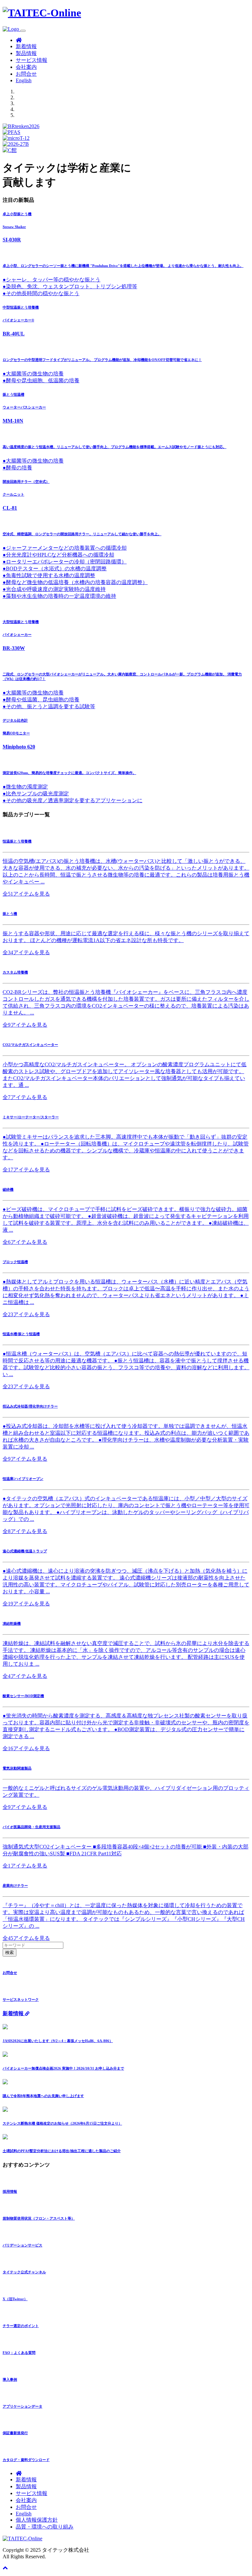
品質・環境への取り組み (45, 2527)
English (24, 80)
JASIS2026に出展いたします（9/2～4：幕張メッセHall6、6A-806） (58, 2041)
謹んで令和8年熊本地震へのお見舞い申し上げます (43, 2096)
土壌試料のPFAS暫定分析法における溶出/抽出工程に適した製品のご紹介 (62, 2151)
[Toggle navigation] (23, 31)
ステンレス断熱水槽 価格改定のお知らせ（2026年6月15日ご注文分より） (62, 2123)
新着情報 (26, 46)
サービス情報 (31, 60)
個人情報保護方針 (37, 2520)
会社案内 (26, 67)
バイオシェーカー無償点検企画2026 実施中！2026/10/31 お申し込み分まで (63, 2068)
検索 (10, 1952)
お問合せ (26, 74)
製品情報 (26, 53)
